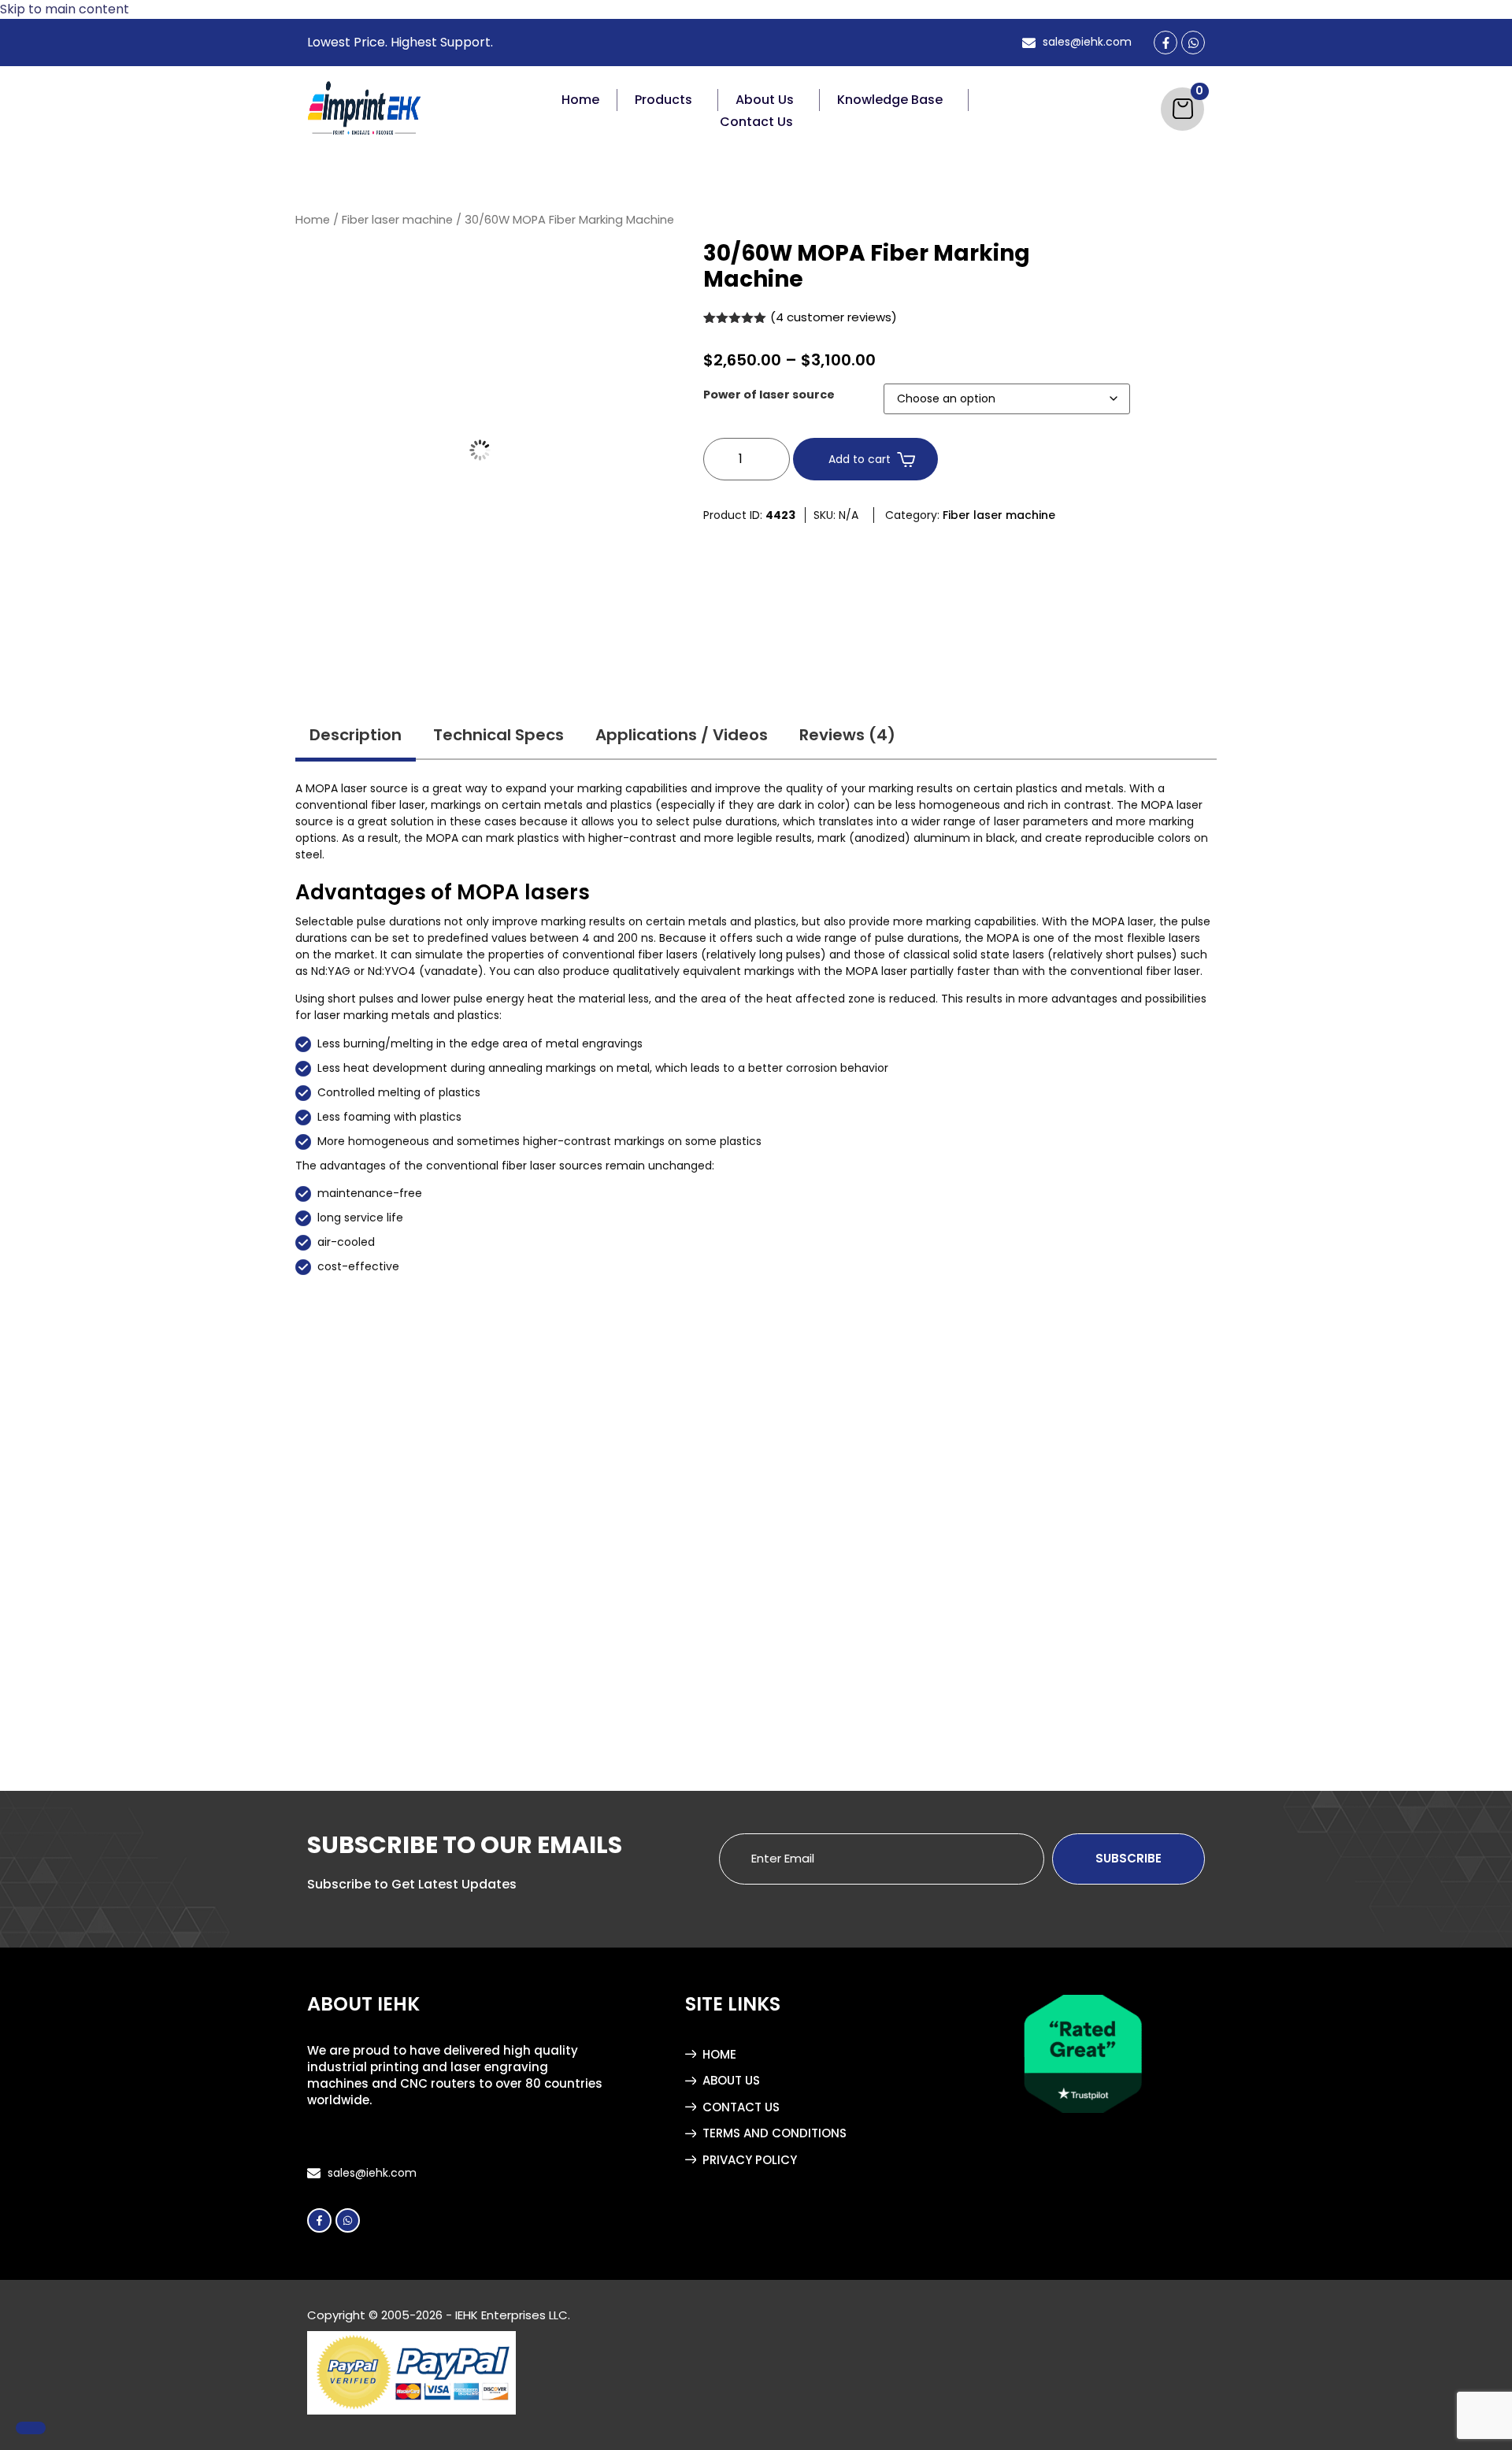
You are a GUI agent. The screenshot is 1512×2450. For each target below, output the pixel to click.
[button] (668, 100)
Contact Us (756, 122)
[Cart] (1182, 109)
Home (580, 100)
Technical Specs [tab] (498, 735)
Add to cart (860, 459)
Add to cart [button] (397, 1688)
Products (663, 100)
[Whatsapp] (348, 2220)
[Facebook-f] (319, 2220)
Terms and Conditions (775, 2133)
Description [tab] (356, 735)
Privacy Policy (750, 2160)
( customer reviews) (834, 317)
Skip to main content (65, 9)
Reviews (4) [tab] (847, 735)
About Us (765, 100)
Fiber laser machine (397, 220)
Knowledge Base (890, 100)
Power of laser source (769, 395)
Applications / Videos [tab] (682, 735)
